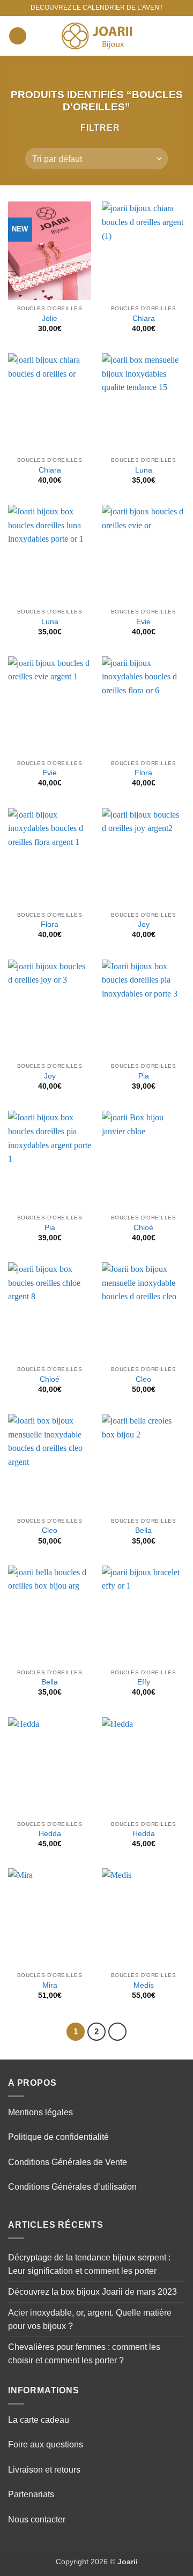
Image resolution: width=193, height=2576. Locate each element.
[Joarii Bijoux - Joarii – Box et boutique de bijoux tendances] (97, 36)
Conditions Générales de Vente (68, 2162)
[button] (18, 36)
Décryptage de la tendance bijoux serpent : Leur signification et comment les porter (89, 2264)
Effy (144, 1682)
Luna (144, 470)
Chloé (143, 1228)
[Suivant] (117, 2032)
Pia (144, 1076)
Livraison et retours (44, 2470)
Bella (143, 1530)
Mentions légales (40, 2112)
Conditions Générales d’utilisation (72, 2187)
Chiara (144, 319)
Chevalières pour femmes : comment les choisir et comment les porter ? (84, 2354)
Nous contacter (37, 2519)
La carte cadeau (39, 2420)
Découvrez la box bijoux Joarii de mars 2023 (92, 2292)
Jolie (50, 319)
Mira (50, 1985)
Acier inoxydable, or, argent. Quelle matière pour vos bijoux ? (90, 2320)
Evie (143, 622)
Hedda (50, 1834)
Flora (143, 773)
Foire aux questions (46, 2444)
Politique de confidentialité (58, 2137)
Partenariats (31, 2494)
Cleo (143, 1379)
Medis (144, 1985)
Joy (144, 924)
